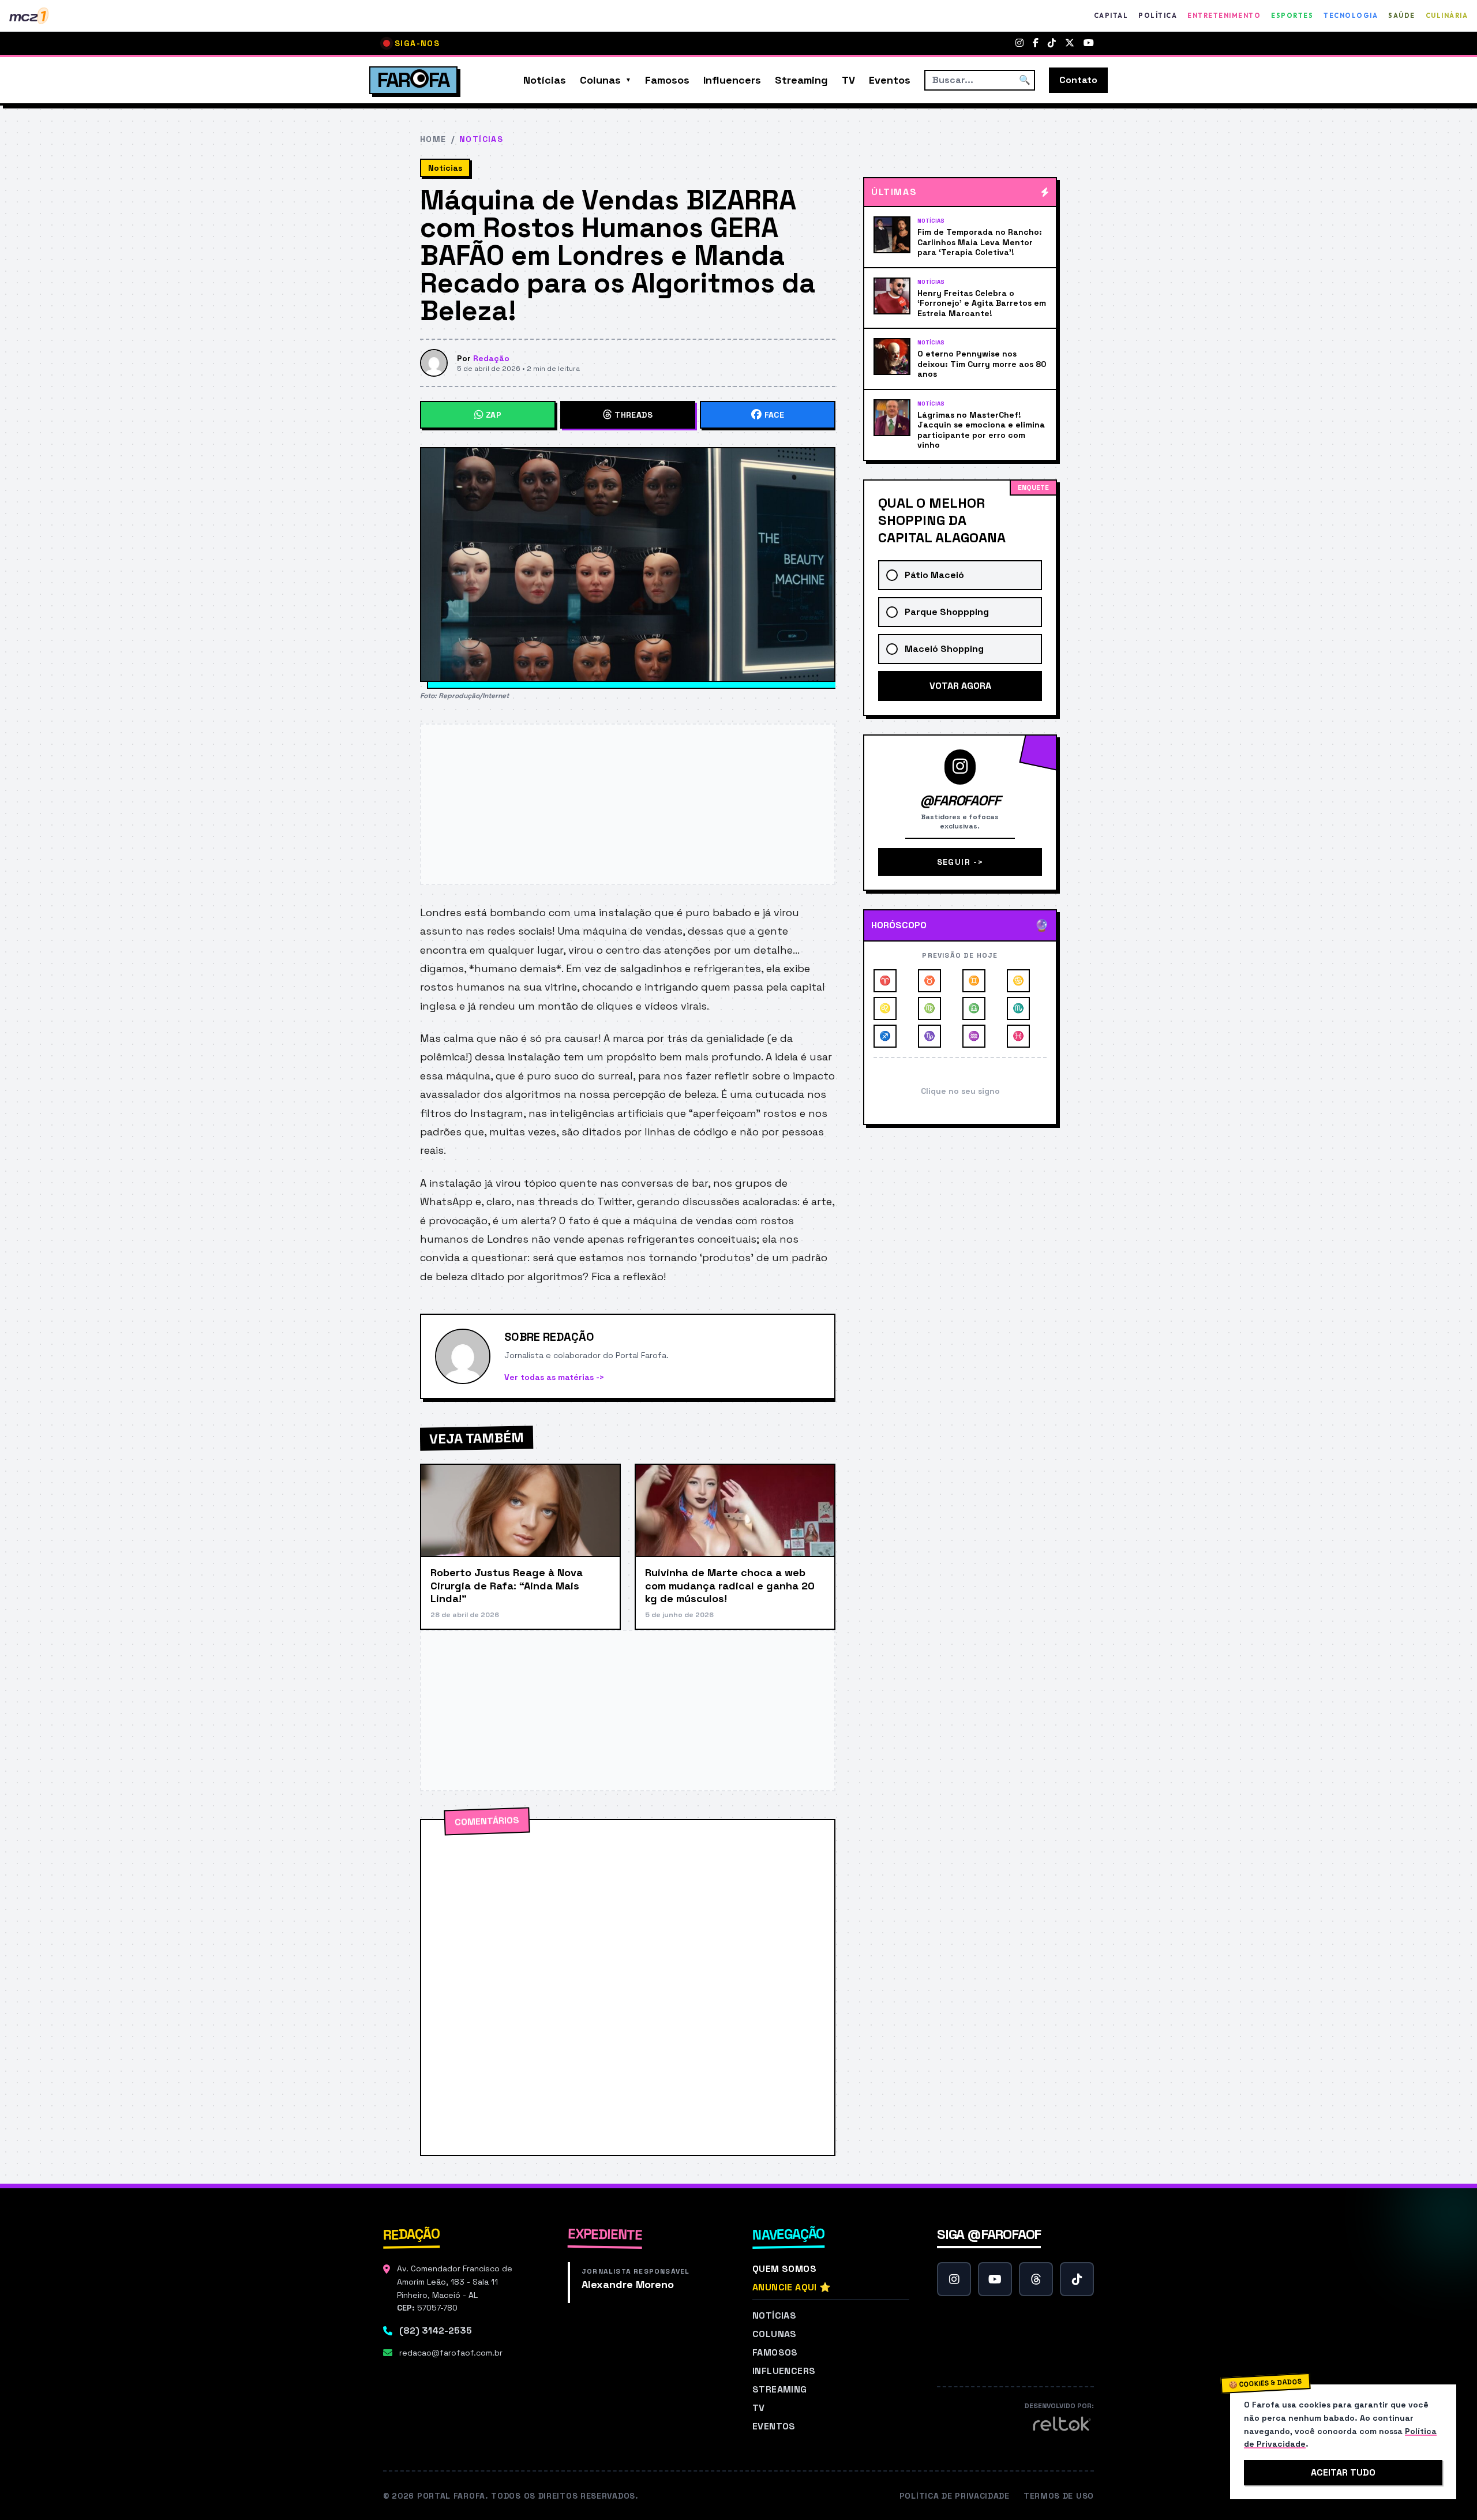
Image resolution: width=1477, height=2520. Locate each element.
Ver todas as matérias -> (554, 1377)
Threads (633, 415)
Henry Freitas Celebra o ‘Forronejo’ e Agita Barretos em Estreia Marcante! (982, 303)
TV (848, 80)
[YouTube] (1089, 43)
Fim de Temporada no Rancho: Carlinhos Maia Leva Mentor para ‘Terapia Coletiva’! (980, 242)
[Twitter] (1070, 43)
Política (1158, 16)
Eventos (890, 80)
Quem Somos (784, 2269)
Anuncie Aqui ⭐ (792, 2287)
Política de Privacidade (955, 2496)
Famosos (667, 80)
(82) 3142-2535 (436, 2330)
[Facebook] (1036, 43)
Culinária (1447, 16)
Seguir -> (960, 862)
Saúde (1402, 16)
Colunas (600, 80)
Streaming (801, 80)
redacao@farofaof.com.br (451, 2353)
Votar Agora (960, 686)
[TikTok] (1052, 43)
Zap (494, 415)
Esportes (1292, 16)
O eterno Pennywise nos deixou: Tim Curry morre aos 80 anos (982, 364)
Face (774, 415)
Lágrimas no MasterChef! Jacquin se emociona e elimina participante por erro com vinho (981, 430)
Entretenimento (1224, 16)
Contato (1078, 80)
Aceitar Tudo (1343, 2472)
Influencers (732, 80)
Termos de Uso (1059, 2496)
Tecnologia (1351, 16)
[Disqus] (628, 1987)
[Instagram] (1019, 43)
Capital (1111, 16)
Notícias (545, 80)
